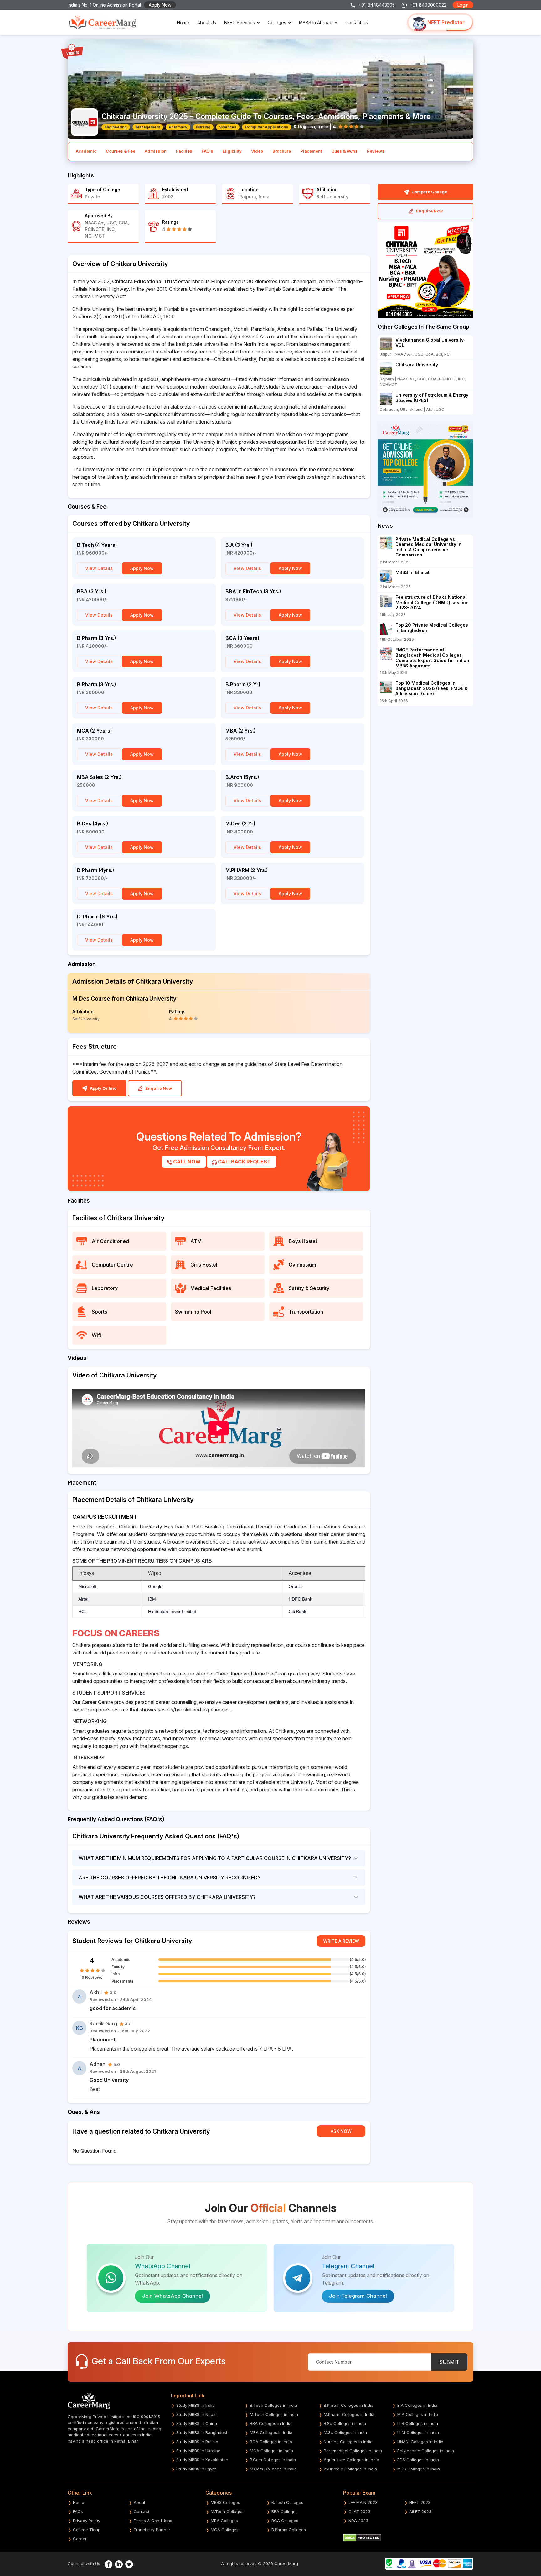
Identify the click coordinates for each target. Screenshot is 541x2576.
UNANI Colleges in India (420, 2442)
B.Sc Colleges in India (345, 2423)
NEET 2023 (420, 2502)
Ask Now (341, 2131)
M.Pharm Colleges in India (349, 2414)
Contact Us (357, 22)
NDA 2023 (358, 2521)
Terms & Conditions (153, 2521)
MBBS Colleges (225, 2502)
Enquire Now (158, 1088)
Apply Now (160, 5)
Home (183, 22)
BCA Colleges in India (271, 2442)
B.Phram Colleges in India (349, 2405)
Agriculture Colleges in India (351, 2460)
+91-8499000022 (428, 5)
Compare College (429, 192)
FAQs (78, 2511)
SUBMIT (449, 2362)
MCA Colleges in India (271, 2451)
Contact (142, 2511)
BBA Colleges (285, 2511)
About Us (207, 22)
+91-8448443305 (377, 5)
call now (186, 1162)
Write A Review (341, 1941)
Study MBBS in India (196, 2405)
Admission (156, 151)
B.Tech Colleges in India (273, 2405)
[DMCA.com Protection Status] (362, 2537)
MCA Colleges (225, 2530)
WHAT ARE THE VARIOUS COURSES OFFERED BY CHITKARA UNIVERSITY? (167, 1897)
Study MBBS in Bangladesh (202, 2432)
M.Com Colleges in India (273, 2469)
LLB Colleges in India (418, 2423)
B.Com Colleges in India (273, 2460)
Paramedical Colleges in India (353, 2451)
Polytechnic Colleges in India (426, 2451)
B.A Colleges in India (417, 2405)
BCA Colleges (285, 2521)
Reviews (376, 151)
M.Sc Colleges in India (345, 2432)
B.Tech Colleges (287, 2502)
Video (257, 151)
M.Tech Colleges (227, 2511)
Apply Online (103, 1088)
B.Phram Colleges (289, 2530)
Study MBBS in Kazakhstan (202, 2460)
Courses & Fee (121, 151)
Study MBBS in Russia (197, 2442)
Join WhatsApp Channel (173, 2296)
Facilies (184, 151)
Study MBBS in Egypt (196, 2469)
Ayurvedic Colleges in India (350, 2469)
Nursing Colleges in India (348, 2442)
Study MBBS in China (197, 2423)
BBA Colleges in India (271, 2423)
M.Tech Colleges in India (274, 2414)
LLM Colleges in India (418, 2432)
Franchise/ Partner (152, 2530)
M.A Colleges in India (418, 2414)
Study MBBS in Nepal (196, 2414)
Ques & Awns (344, 151)
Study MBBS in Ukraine (198, 2451)
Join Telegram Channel (358, 2296)
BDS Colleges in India (418, 2460)
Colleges (277, 22)
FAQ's (207, 151)
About (139, 2502)
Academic (86, 151)
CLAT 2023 (359, 2511)
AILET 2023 (420, 2511)
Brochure (282, 151)
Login (463, 5)
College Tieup (87, 2530)
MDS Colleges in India (419, 2469)
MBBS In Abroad (316, 22)
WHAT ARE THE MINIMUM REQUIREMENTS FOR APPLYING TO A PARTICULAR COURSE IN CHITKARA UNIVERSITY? (215, 1858)
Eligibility (232, 151)
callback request (244, 1162)
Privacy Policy (87, 2521)
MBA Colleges (224, 2521)
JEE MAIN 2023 (363, 2502)
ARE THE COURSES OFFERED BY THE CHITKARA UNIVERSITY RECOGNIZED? (170, 1878)
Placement (311, 151)
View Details (99, 568)
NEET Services (240, 22)
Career (80, 2539)
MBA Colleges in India (271, 2432)
